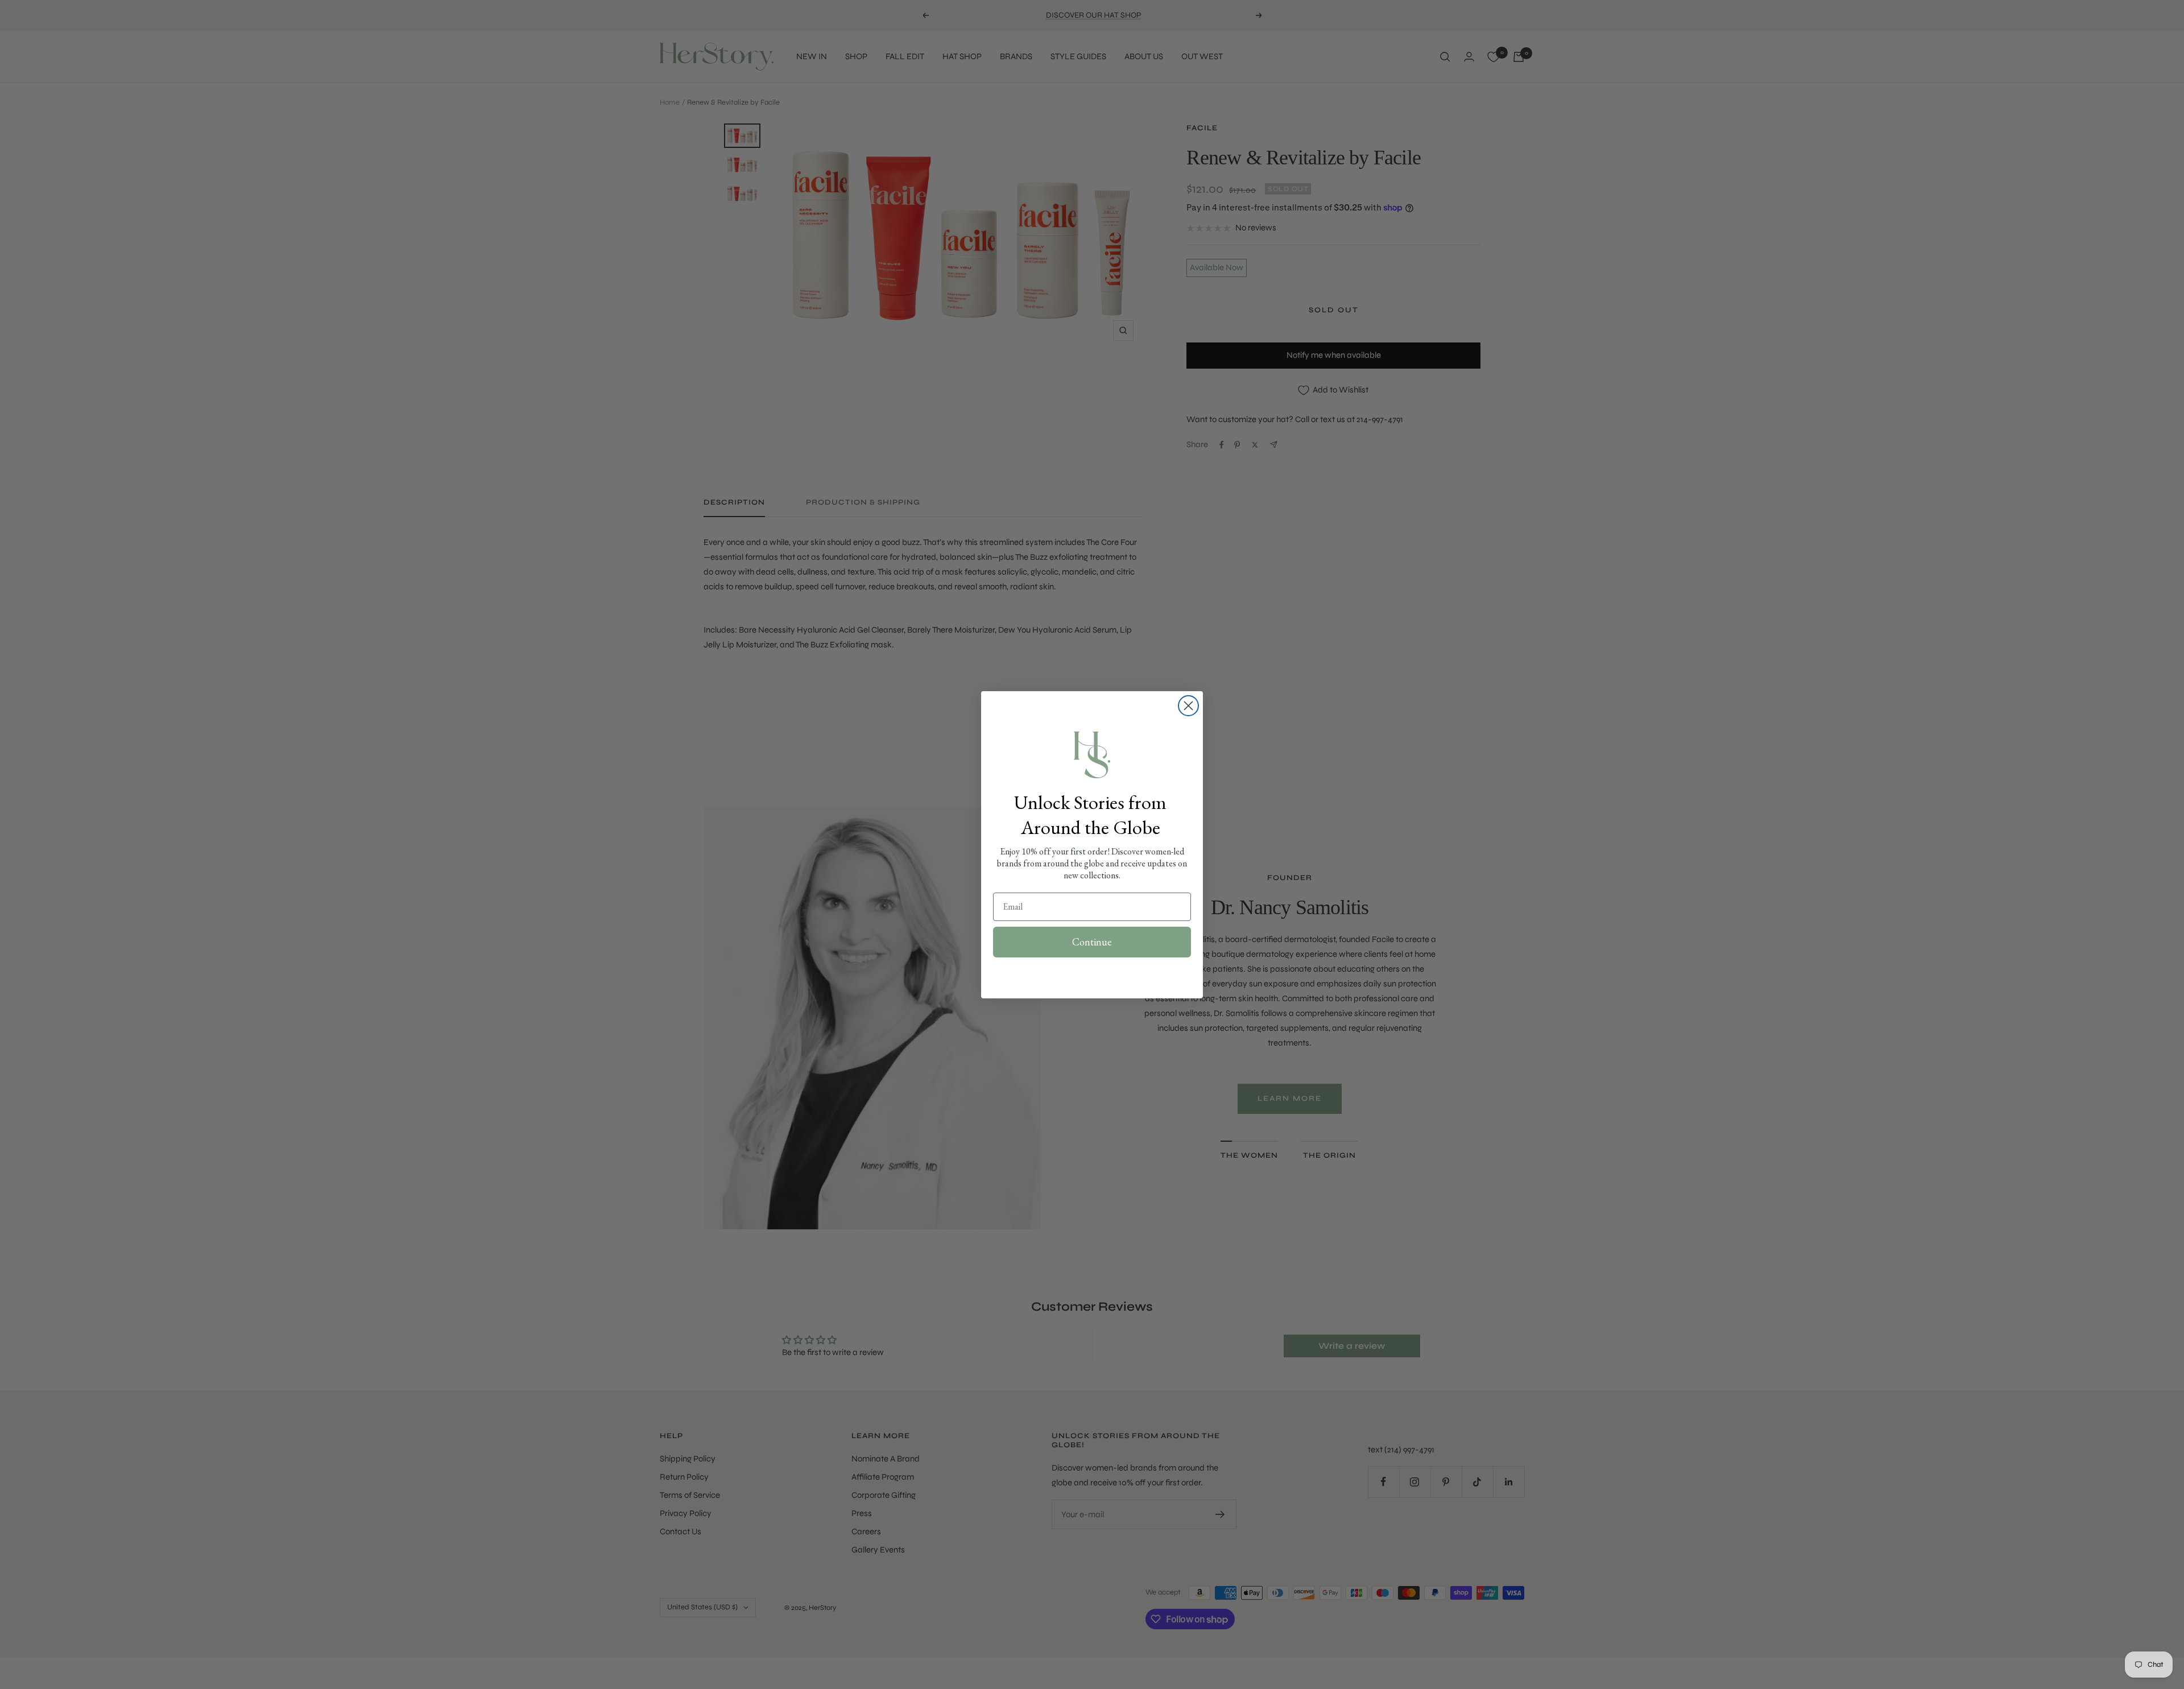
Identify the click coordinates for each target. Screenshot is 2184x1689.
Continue (1092, 942)
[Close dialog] (1188, 706)
